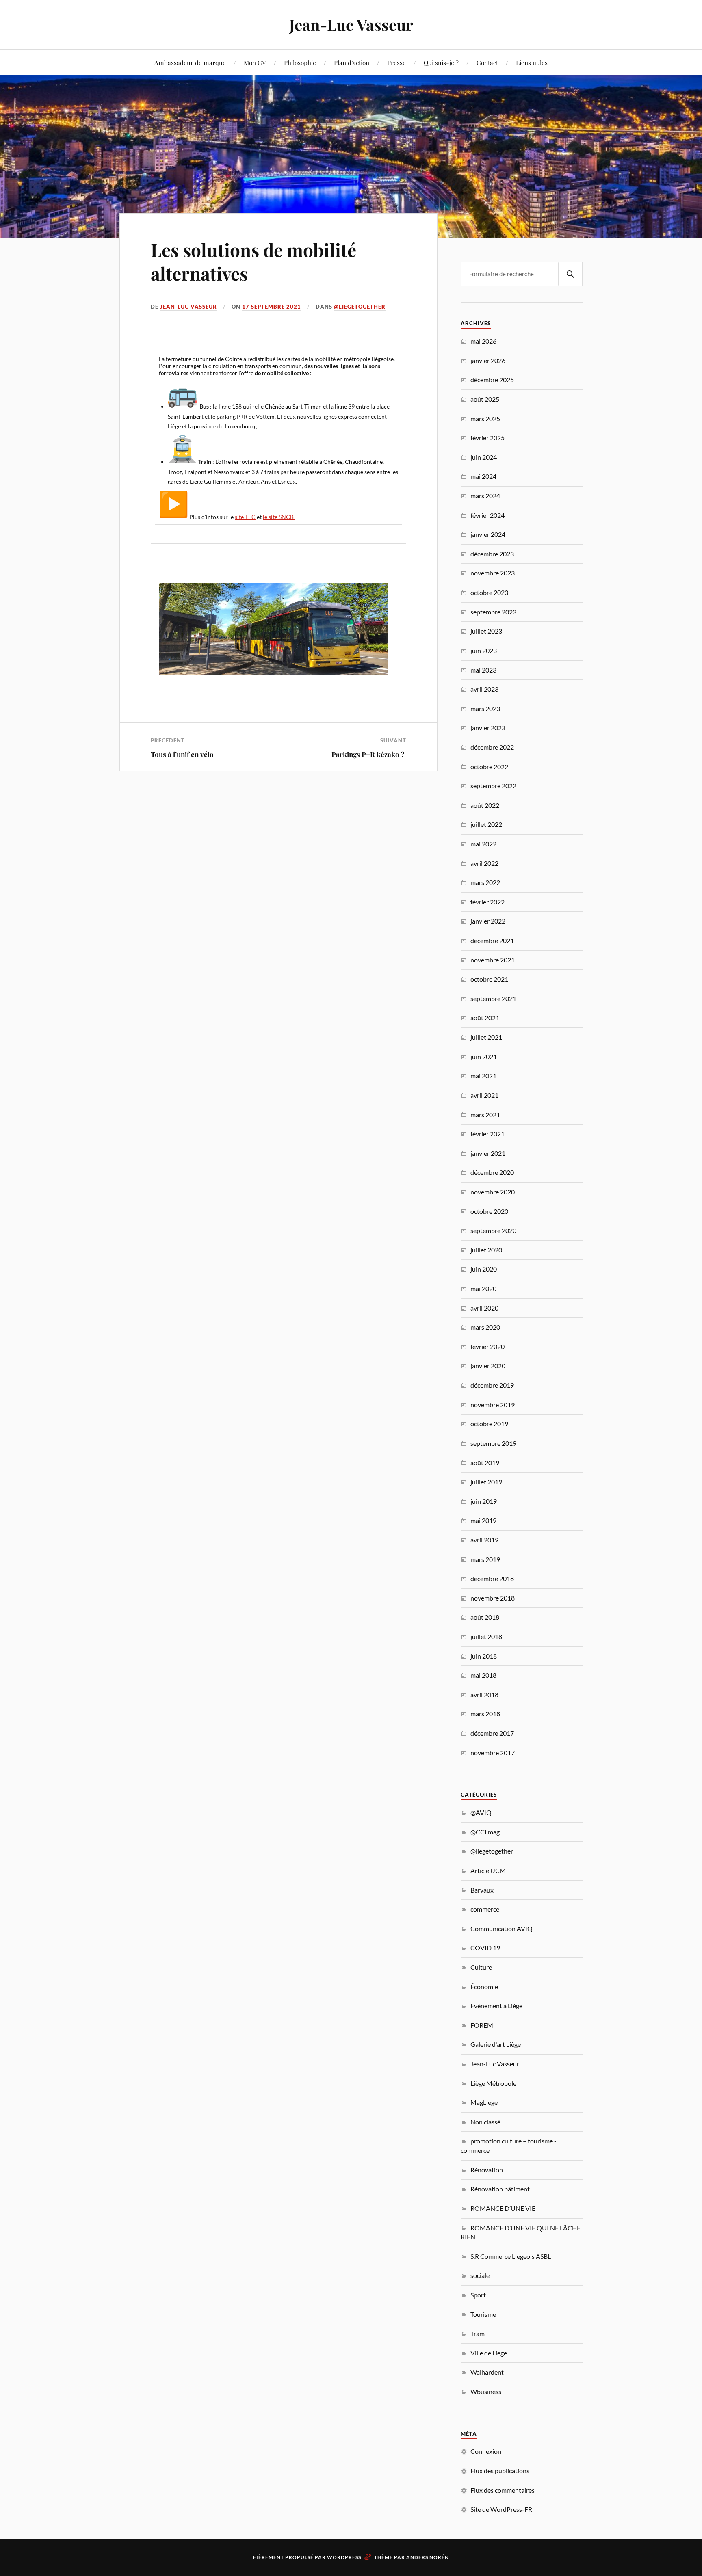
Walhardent (487, 2372)
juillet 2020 (486, 1250)
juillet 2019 (486, 1482)
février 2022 (487, 902)
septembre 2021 (493, 998)
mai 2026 (483, 341)
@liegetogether (360, 307)
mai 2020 (483, 1288)
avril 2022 (484, 863)
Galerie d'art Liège (496, 2044)
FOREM (482, 2025)
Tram (478, 2333)
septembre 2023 (493, 612)
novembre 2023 (493, 573)
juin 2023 (484, 650)
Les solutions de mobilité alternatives (253, 261)
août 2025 (485, 399)
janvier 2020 (488, 1366)
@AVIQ (481, 1812)
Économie (484, 1987)
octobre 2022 (489, 767)
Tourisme (483, 2314)
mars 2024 (485, 496)
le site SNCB (279, 517)
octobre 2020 (489, 1211)
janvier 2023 (488, 728)
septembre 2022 (493, 786)
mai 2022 (483, 844)
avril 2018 (484, 1695)
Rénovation (487, 2170)
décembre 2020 (492, 1172)
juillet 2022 (486, 824)
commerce (485, 1909)
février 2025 (487, 438)
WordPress (344, 2557)
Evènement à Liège (496, 2006)
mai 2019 (483, 1520)
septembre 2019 (493, 1443)
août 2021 (485, 1018)
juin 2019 (484, 1501)
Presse (396, 62)
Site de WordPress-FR (501, 2509)
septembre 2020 (493, 1230)
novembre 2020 (493, 1192)
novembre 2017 (493, 1753)
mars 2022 (485, 882)
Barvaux (482, 1890)
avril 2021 (484, 1095)
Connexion (486, 2451)
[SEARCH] (570, 274)
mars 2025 (485, 419)
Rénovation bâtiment (500, 2189)
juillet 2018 (486, 1636)
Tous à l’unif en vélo (185, 754)
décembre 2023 (492, 554)
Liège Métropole (493, 2083)
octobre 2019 (489, 1424)
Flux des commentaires (503, 2490)
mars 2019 (485, 1559)
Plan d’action (352, 62)
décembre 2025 (492, 380)
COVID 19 (485, 1948)
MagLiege (484, 2102)
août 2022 (485, 805)
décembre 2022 (492, 747)
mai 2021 (483, 1076)
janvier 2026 (488, 360)
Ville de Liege (489, 2353)
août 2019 (485, 1463)
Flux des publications (500, 2471)
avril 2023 (484, 689)
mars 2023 (485, 708)
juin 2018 (484, 1656)
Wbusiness (486, 2391)
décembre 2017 (492, 1733)
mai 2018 (483, 1675)
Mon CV (255, 62)
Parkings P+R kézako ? (369, 754)
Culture (481, 1967)
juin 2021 (484, 1057)
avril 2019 (484, 1540)
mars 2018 (485, 1714)
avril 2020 (484, 1308)
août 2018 (485, 1617)
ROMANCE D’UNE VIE (503, 2208)
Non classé (485, 2122)
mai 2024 (483, 476)
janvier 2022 (488, 921)
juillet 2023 (486, 631)
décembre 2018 (492, 1578)
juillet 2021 (486, 1037)
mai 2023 (483, 670)
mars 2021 (485, 1115)
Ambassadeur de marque (190, 62)
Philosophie (300, 62)
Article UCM (488, 1870)
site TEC (245, 517)
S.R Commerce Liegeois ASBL (511, 2256)
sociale (480, 2275)
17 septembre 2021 (272, 307)
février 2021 (487, 1134)
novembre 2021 (493, 960)
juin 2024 (484, 457)
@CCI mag (485, 1832)
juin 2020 (484, 1269)
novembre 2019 (493, 1405)
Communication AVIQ (502, 1928)
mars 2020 (485, 1327)
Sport (478, 2295)
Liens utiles (532, 62)
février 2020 (487, 1346)
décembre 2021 (492, 940)
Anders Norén (428, 2557)
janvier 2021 (488, 1153)
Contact (487, 62)
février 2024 (487, 515)
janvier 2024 (488, 534)
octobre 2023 (489, 592)
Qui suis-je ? (441, 62)
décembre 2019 (492, 1385)
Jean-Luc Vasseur (351, 25)
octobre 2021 (489, 979)
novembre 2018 (493, 1598)
